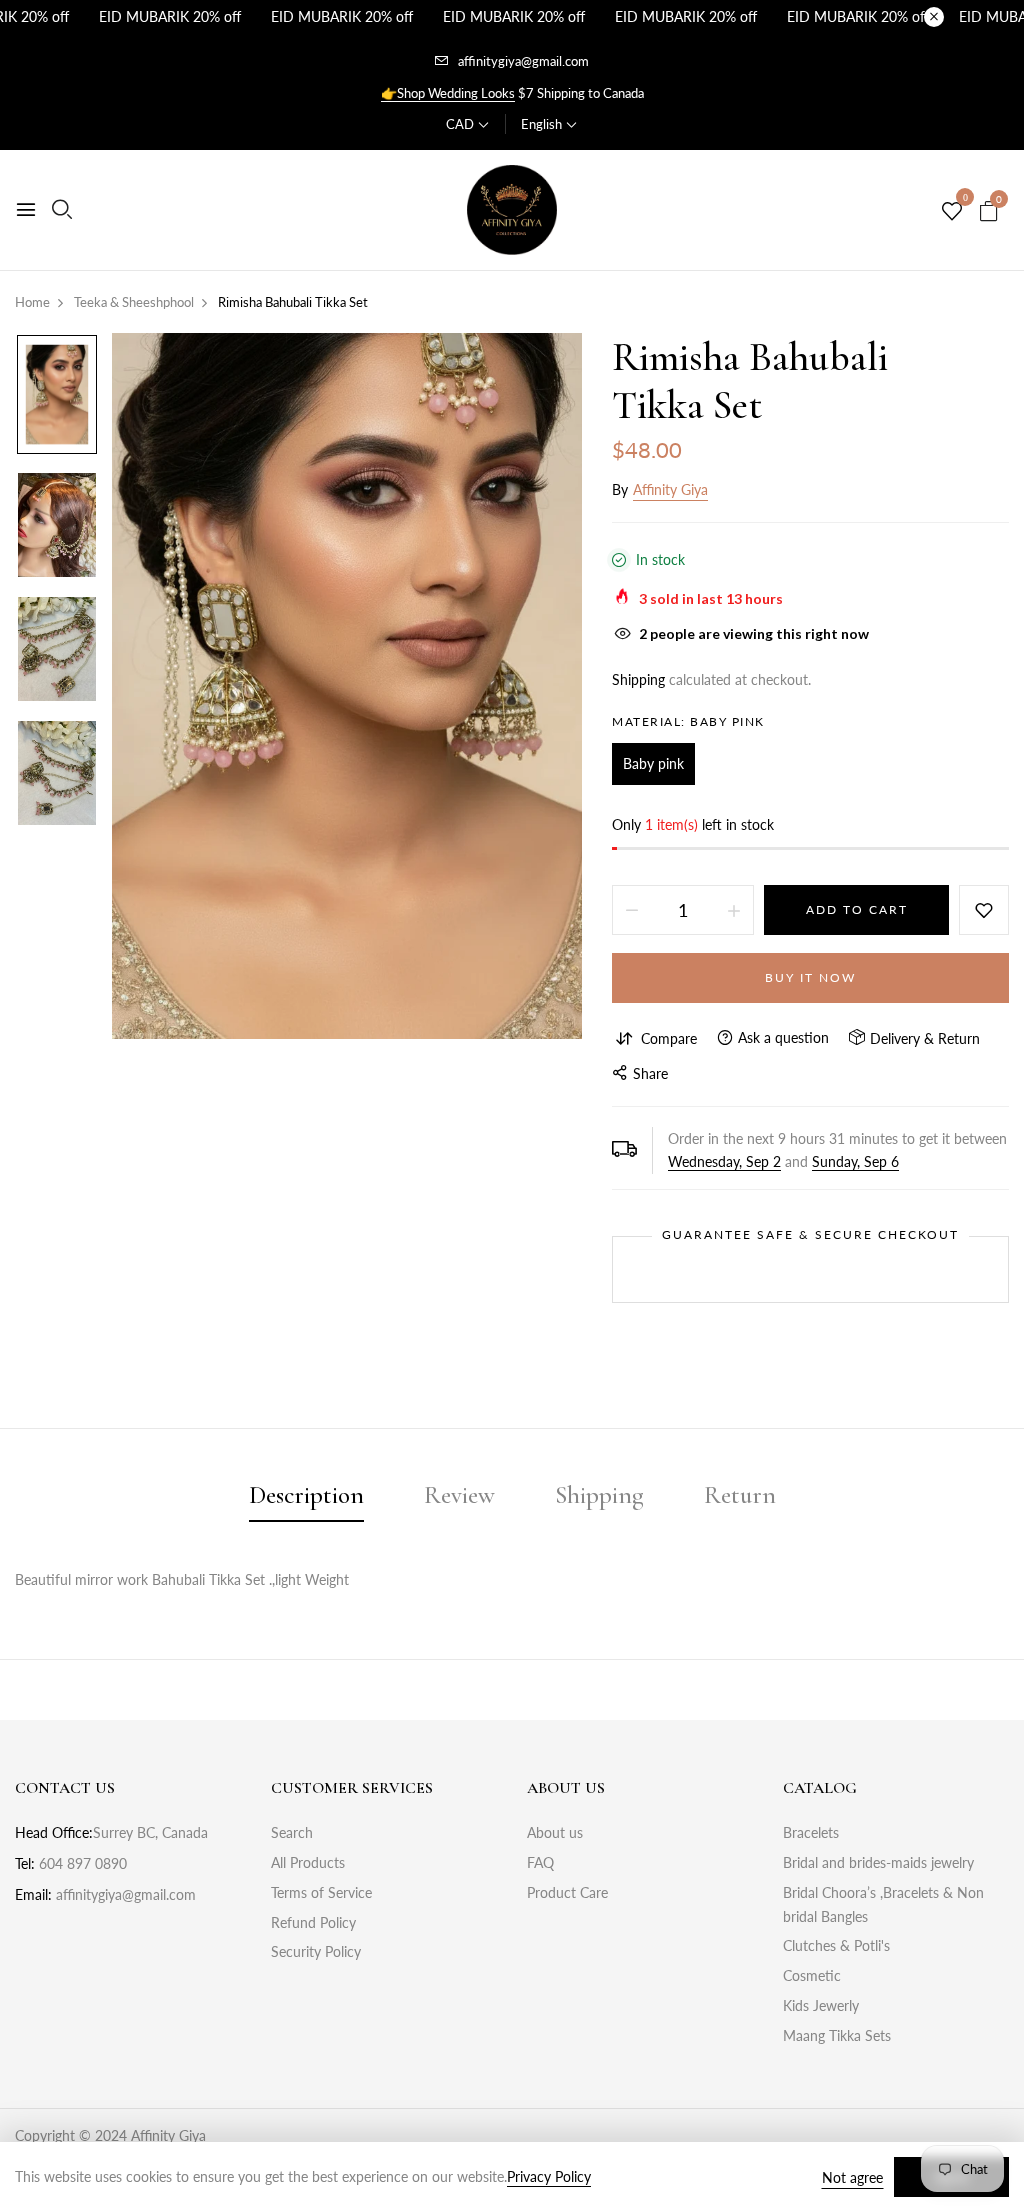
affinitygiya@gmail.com (523, 61)
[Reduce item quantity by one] (632, 910)
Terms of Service (321, 1892)
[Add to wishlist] (984, 910)
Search (292, 1832)
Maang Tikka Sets (837, 2035)
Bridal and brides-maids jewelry (878, 1862)
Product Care (567, 1892)
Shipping (638, 679)
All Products (308, 1862)
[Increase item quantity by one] (734, 910)
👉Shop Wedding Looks (448, 93)
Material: (688, 721)
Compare (669, 1038)
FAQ (540, 1862)
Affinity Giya (670, 489)
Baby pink (653, 763)
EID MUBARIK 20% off (170, 16)
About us (555, 1832)
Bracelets (811, 1832)
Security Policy (316, 1951)
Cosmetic (812, 1975)
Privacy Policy (549, 2176)
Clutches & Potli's (836, 1945)
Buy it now (810, 977)
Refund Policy (313, 1922)
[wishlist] (952, 212)
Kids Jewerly (821, 2005)
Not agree (852, 2177)
